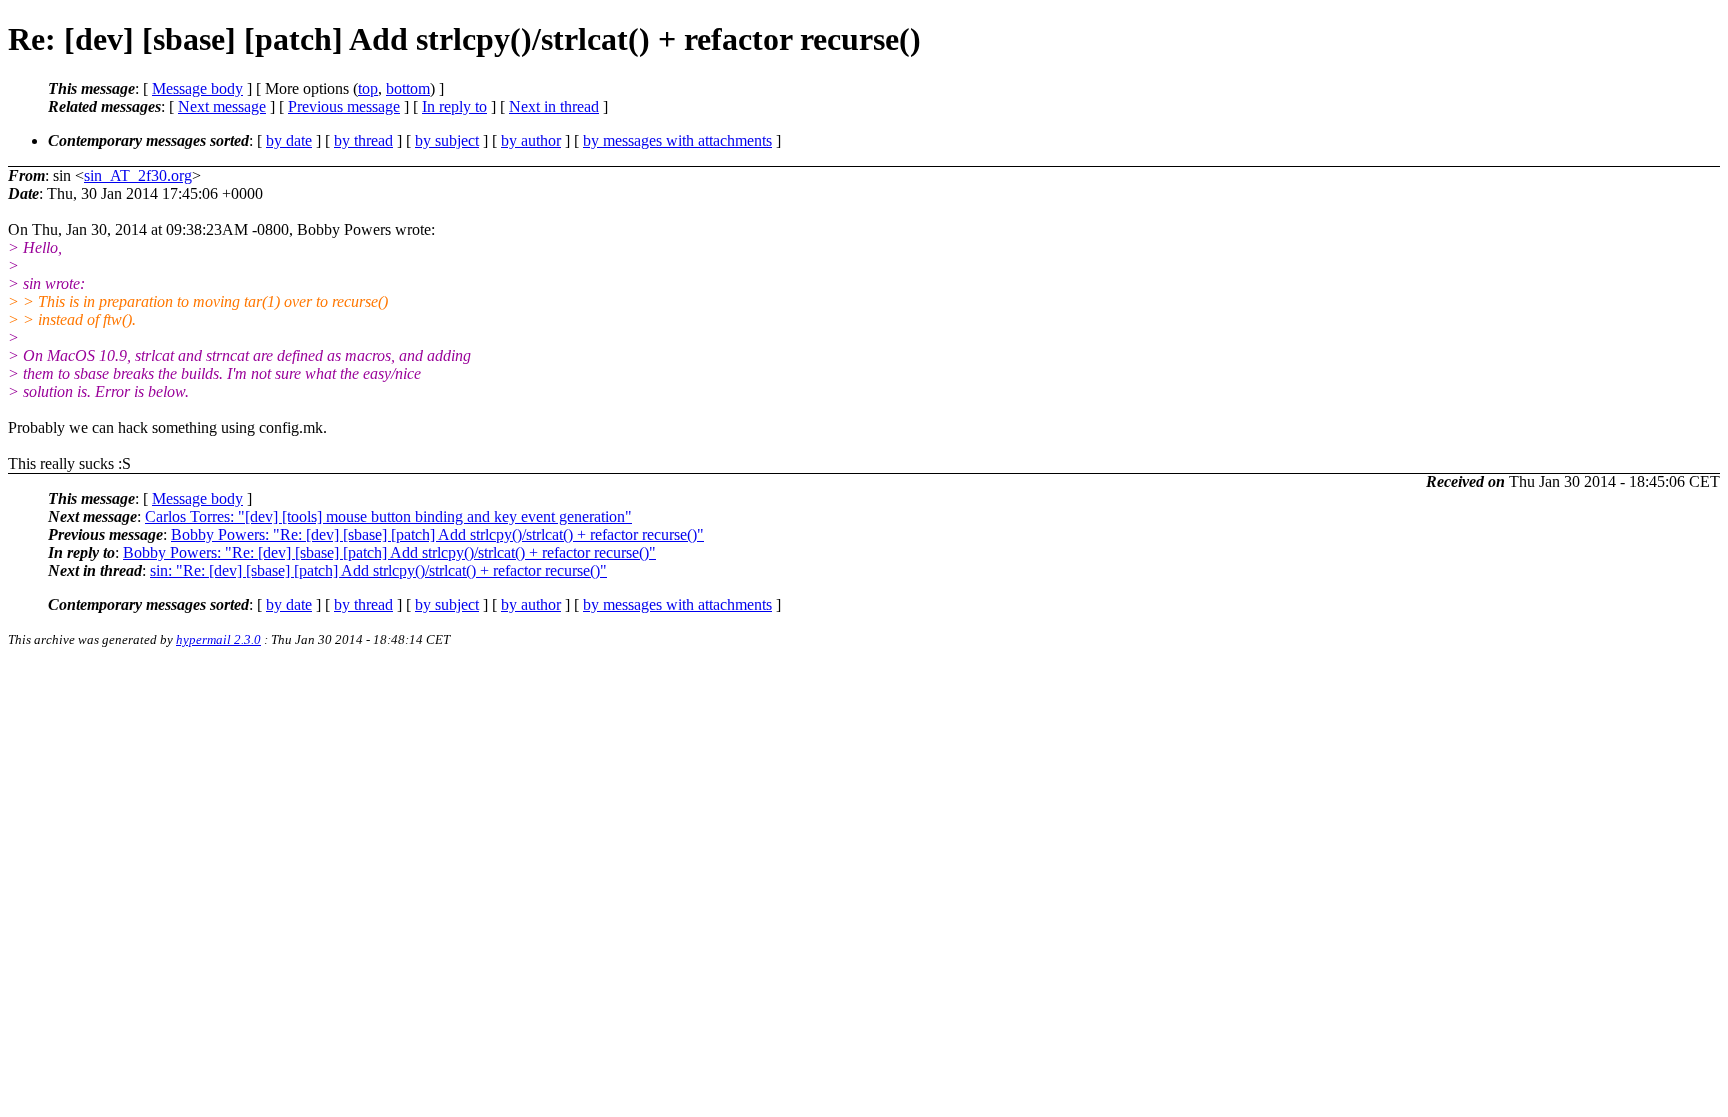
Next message (222, 106)
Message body (197, 88)
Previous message (344, 106)
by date (289, 140)
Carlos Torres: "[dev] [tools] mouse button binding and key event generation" (388, 516)
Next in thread (554, 106)
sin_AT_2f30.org (138, 175)
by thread (363, 140)
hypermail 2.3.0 (218, 639)
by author (531, 140)
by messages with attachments (677, 140)
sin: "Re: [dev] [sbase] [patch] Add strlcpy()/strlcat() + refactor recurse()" (378, 570)
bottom (408, 88)
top (368, 88)
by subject (447, 140)
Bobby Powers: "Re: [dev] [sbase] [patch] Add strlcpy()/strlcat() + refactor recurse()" (437, 534)
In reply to (454, 106)
